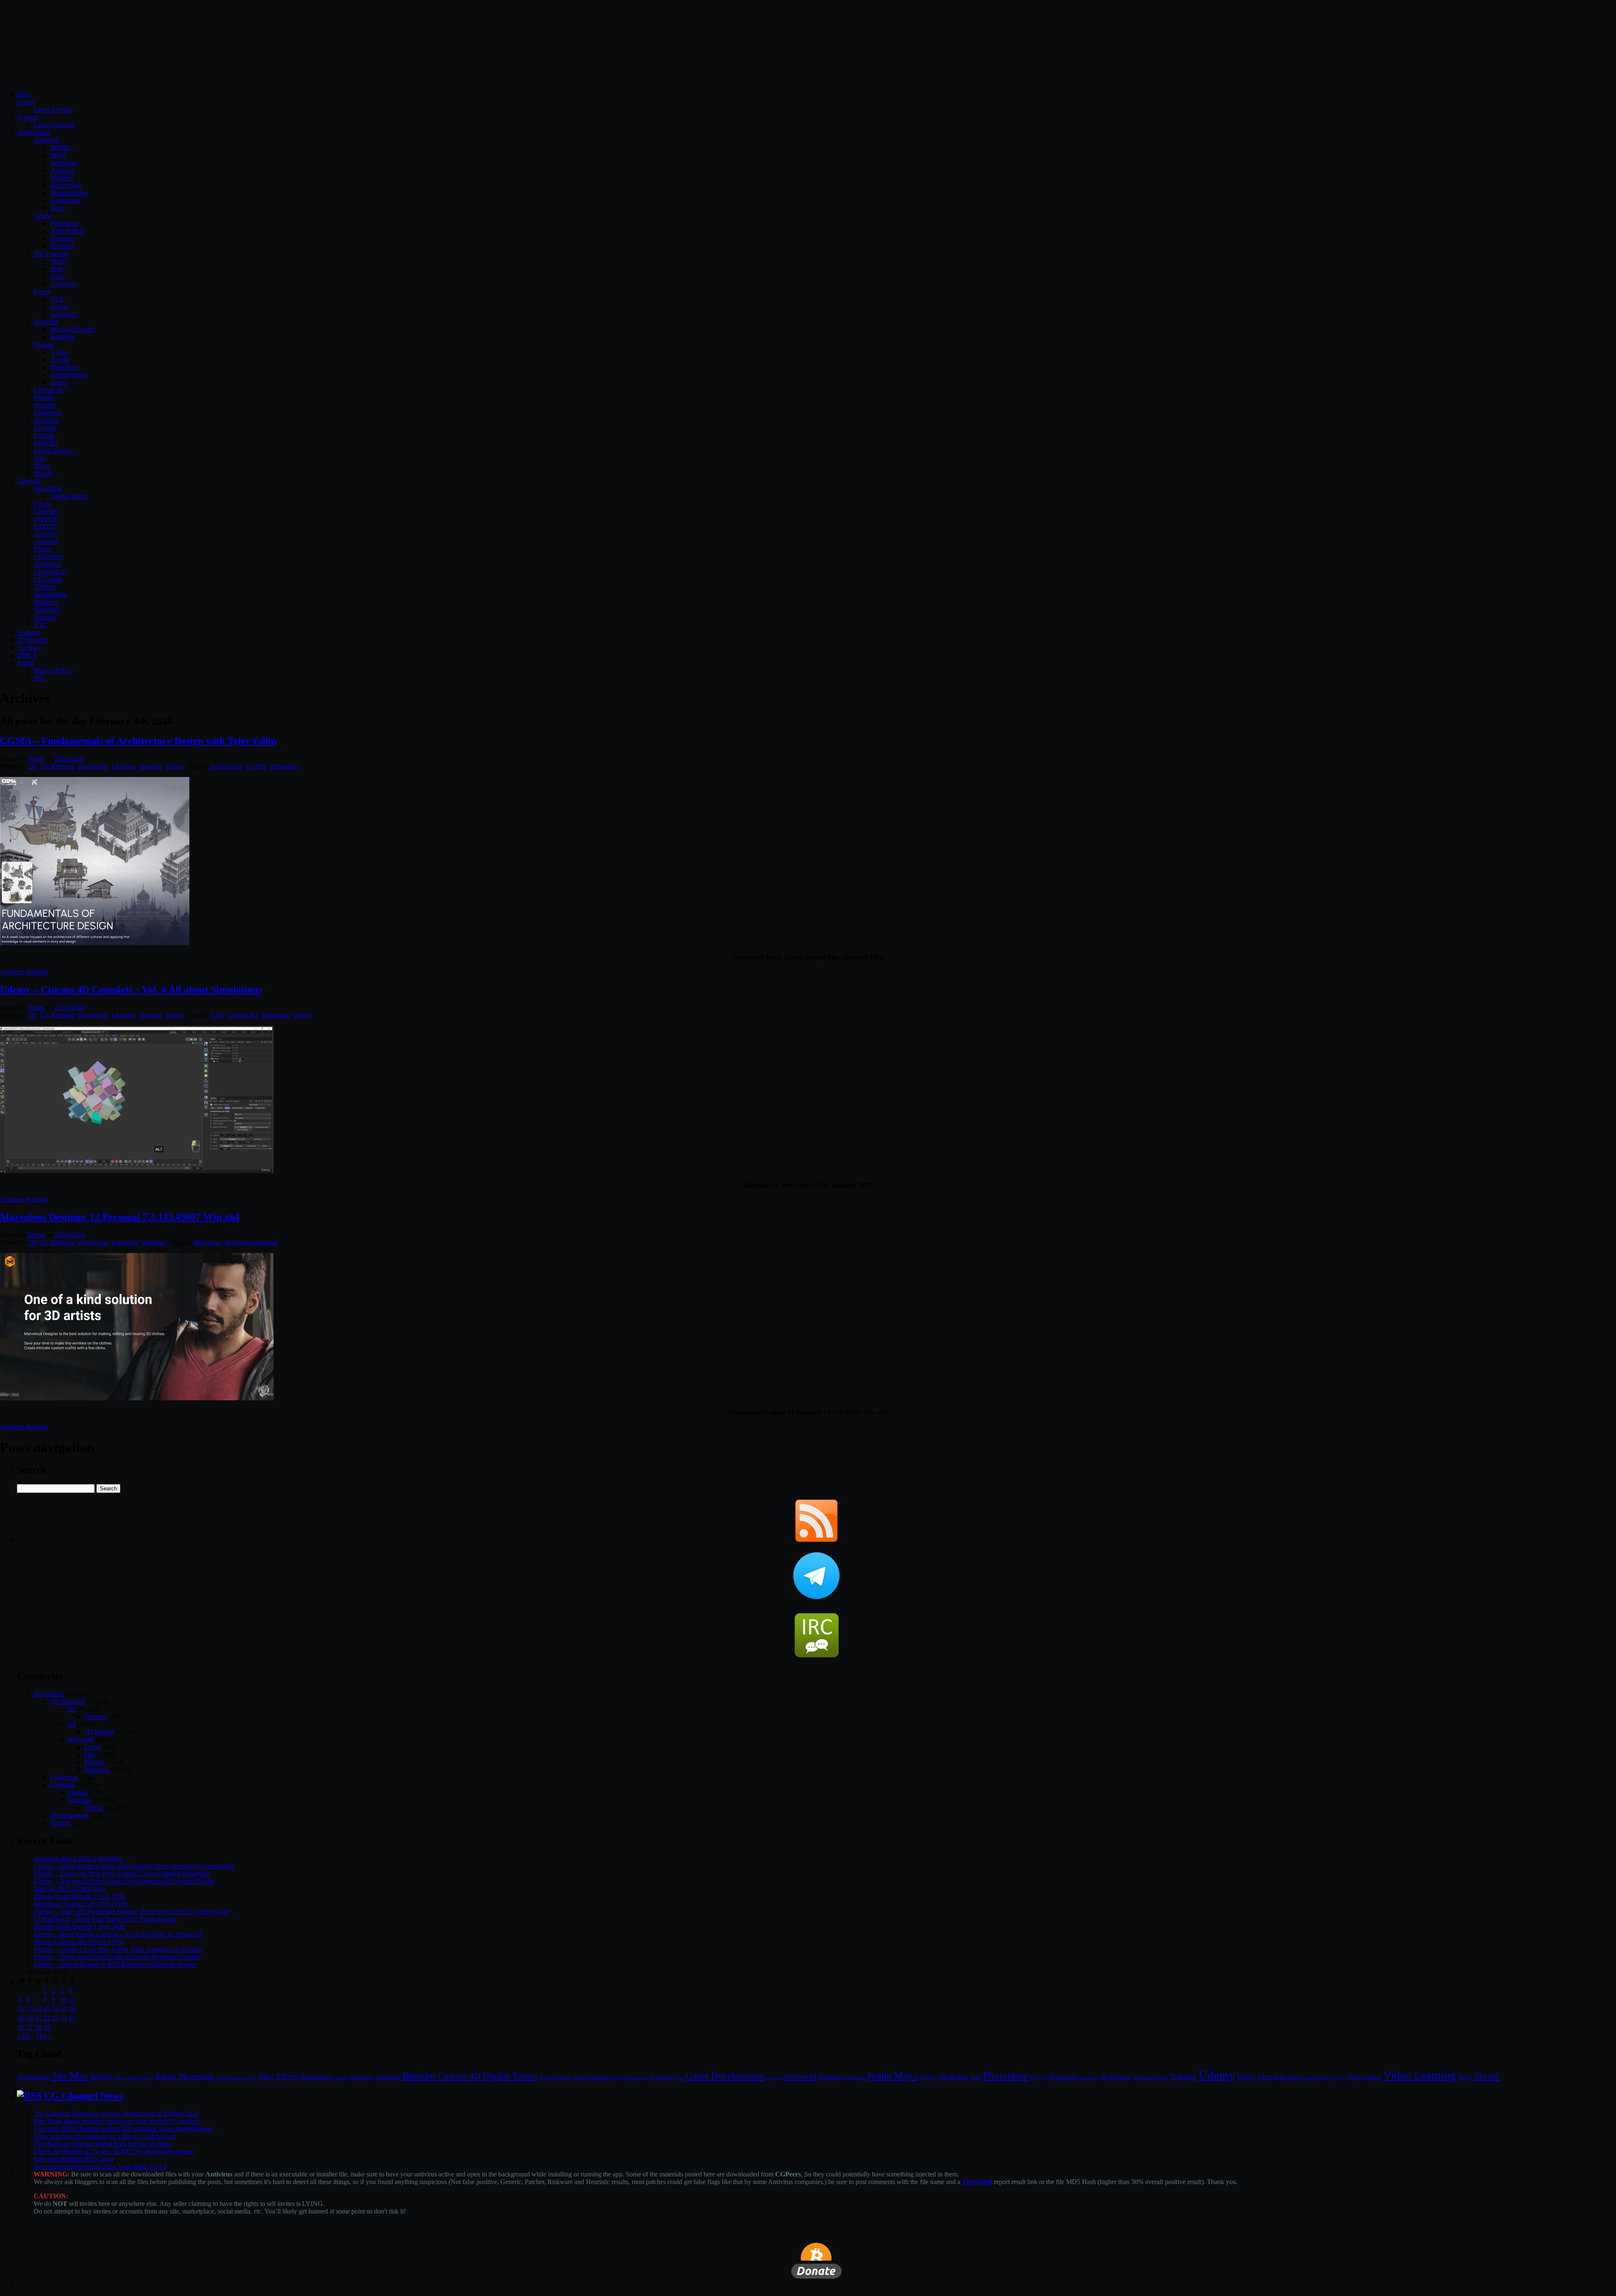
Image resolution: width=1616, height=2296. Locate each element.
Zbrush (43, 473)
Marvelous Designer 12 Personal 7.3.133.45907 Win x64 (120, 1217)
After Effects (278, 2077)
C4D (217, 1015)
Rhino (42, 466)
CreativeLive (51, 572)
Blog (23, 94)
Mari (57, 269)
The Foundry (51, 254)
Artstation (361, 2077)
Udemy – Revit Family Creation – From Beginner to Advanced (118, 1934)
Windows (154, 1242)
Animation (316, 2077)
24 (64, 2018)
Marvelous (207, 1242)
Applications (34, 132)
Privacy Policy (53, 670)
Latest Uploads (54, 125)
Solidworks (66, 201)
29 (47, 2027)
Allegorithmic (69, 375)
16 (55, 2009)
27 (30, 2027)
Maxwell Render (73, 329)
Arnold (60, 360)
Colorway (64, 284)
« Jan (24, 2036)
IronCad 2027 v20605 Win (69, 1889)
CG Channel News (84, 2096)
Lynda (42, 504)
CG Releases (57, 766)
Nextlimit (46, 322)
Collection (64, 1777)
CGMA (256, 766)
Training (1183, 2077)
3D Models (32, 640)
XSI (39, 458)
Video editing (1364, 2077)
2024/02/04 (70, 759)
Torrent (60, 1823)
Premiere (62, 238)
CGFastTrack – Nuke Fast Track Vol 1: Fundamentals (105, 1919)
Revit (58, 208)
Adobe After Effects (133, 2078)
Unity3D (45, 443)
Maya (58, 155)
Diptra (36, 759)
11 (72, 1999)
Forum (26, 102)
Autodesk (47, 140)
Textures (28, 632)
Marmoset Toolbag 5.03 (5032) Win (81, 1904)
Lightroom (855, 2078)
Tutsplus (45, 617)
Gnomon (45, 534)
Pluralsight (48, 488)
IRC (39, 678)
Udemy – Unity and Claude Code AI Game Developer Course (117, 1957)
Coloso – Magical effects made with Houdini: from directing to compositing (134, 1866)
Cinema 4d (48, 390)
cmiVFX (45, 519)
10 (64, 1999)
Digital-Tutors (69, 496)
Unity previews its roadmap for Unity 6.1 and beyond (105, 2136)
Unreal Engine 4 (1318, 2078)
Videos (175, 766)
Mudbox (62, 178)
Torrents (28, 117)
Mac (90, 1755)
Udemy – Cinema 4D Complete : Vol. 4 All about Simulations (131, 990)
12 (21, 2009)
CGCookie (48, 579)
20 (30, 2018)
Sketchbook (66, 185)
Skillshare (47, 610)
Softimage (64, 163)
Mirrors (928, 2077)
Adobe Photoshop (185, 2077)
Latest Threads (53, 110)
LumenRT (64, 314)
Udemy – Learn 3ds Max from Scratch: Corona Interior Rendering (122, 1874)
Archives (29, 648)
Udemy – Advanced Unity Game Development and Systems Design (124, 1881)
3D (72, 1724)
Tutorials (28, 481)
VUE (58, 299)
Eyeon (42, 291)
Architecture (226, 766)
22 (47, 2018)
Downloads (93, 766)
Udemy (44, 549)
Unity (1247, 2076)
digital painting (593, 2077)
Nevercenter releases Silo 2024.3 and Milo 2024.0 (100, 2167)
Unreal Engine (53, 451)
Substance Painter (1150, 2078)
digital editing (555, 2077)
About (25, 663)
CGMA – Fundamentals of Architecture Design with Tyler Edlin (138, 741)
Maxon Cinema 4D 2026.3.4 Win (78, 1942)
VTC (41, 625)
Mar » (44, 2036)
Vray (1465, 2077)
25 (72, 2018)
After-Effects (68, 231)
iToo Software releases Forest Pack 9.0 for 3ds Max (102, 2144)
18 (72, 2009)
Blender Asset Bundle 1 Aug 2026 (79, 1927)
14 (38, 2009)
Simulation (275, 1015)
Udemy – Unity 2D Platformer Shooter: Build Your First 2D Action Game (132, 1912)
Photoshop (65, 223)
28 (38, 2027)
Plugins (44, 345)
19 (21, 2018)
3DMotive (47, 564)
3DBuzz (45, 587)
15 (47, 2009)
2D (32, 766)
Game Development (725, 2076)
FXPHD (45, 526)
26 (21, 2027)
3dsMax (61, 148)
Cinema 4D (242, 1015)
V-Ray (59, 352)
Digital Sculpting (631, 2078)
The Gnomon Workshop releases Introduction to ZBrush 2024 (116, 2114)
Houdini (45, 405)
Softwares (125, 1242)
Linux (92, 1747)
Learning (124, 766)
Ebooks (77, 1792)
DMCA (27, 655)
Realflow (63, 337)
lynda (880, 2076)
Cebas (59, 382)
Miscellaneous (69, 1815)
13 (30, 2009)
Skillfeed (45, 602)
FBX (679, 2078)
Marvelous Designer (251, 1242)
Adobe (43, 216)
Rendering (1089, 2078)
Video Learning (1420, 2075)
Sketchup (46, 420)
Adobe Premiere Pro (236, 2078)
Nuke (58, 276)
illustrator (63, 246)
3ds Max (70, 2076)
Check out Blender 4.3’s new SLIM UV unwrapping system (114, 2151)
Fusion (60, 307)
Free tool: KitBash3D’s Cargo (73, 2159)
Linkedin (46, 511)
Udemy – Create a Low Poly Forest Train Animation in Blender (118, 1949)
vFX (1340, 2078)
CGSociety (48, 557)
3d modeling (33, 2077)
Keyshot (45, 428)
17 (64, 2009)
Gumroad (46, 541)
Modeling (954, 2077)
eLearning (661, 2077)
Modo (58, 261)
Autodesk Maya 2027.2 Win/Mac (78, 1858)
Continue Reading (24, 972)
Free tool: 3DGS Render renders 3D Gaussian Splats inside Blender (124, 2129)
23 (55, 2018)
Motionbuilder (69, 193)
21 (38, 2018)
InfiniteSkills (50, 595)
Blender (44, 398)
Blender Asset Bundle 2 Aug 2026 (79, 1896)
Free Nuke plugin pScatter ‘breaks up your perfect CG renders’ (117, 2121)
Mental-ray (65, 367)
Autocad (62, 170)
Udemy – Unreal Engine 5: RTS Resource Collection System (115, 1965)
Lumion (44, 435)
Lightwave (48, 413)
